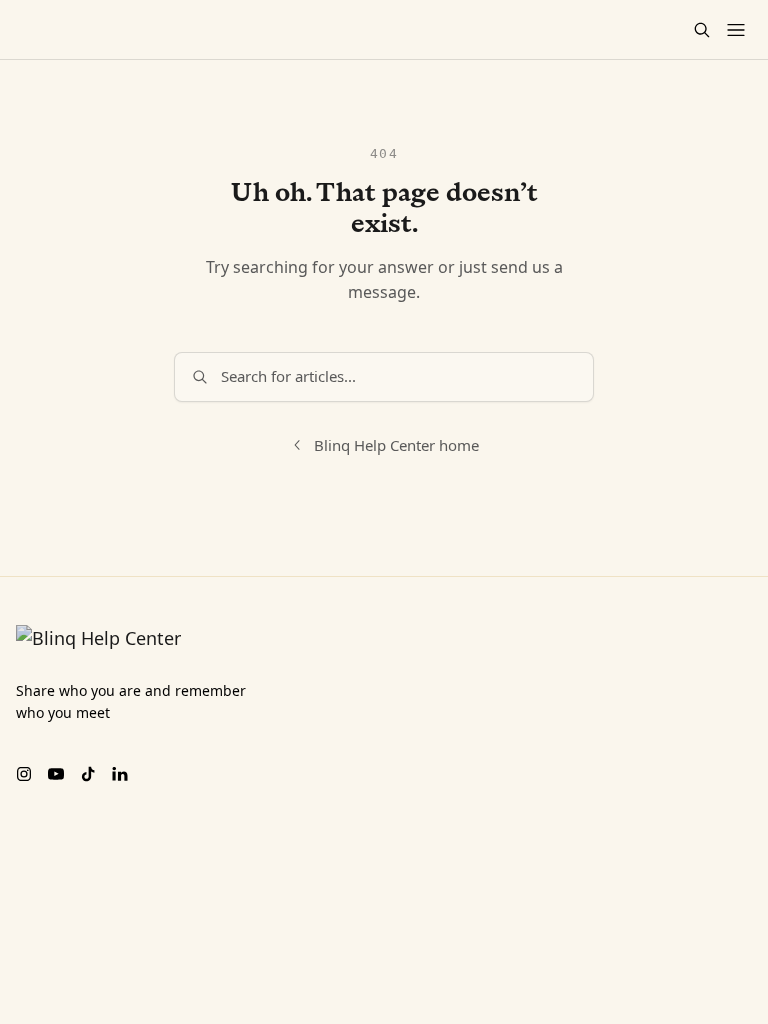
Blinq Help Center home (396, 445)
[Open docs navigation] (736, 30)
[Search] (702, 30)
